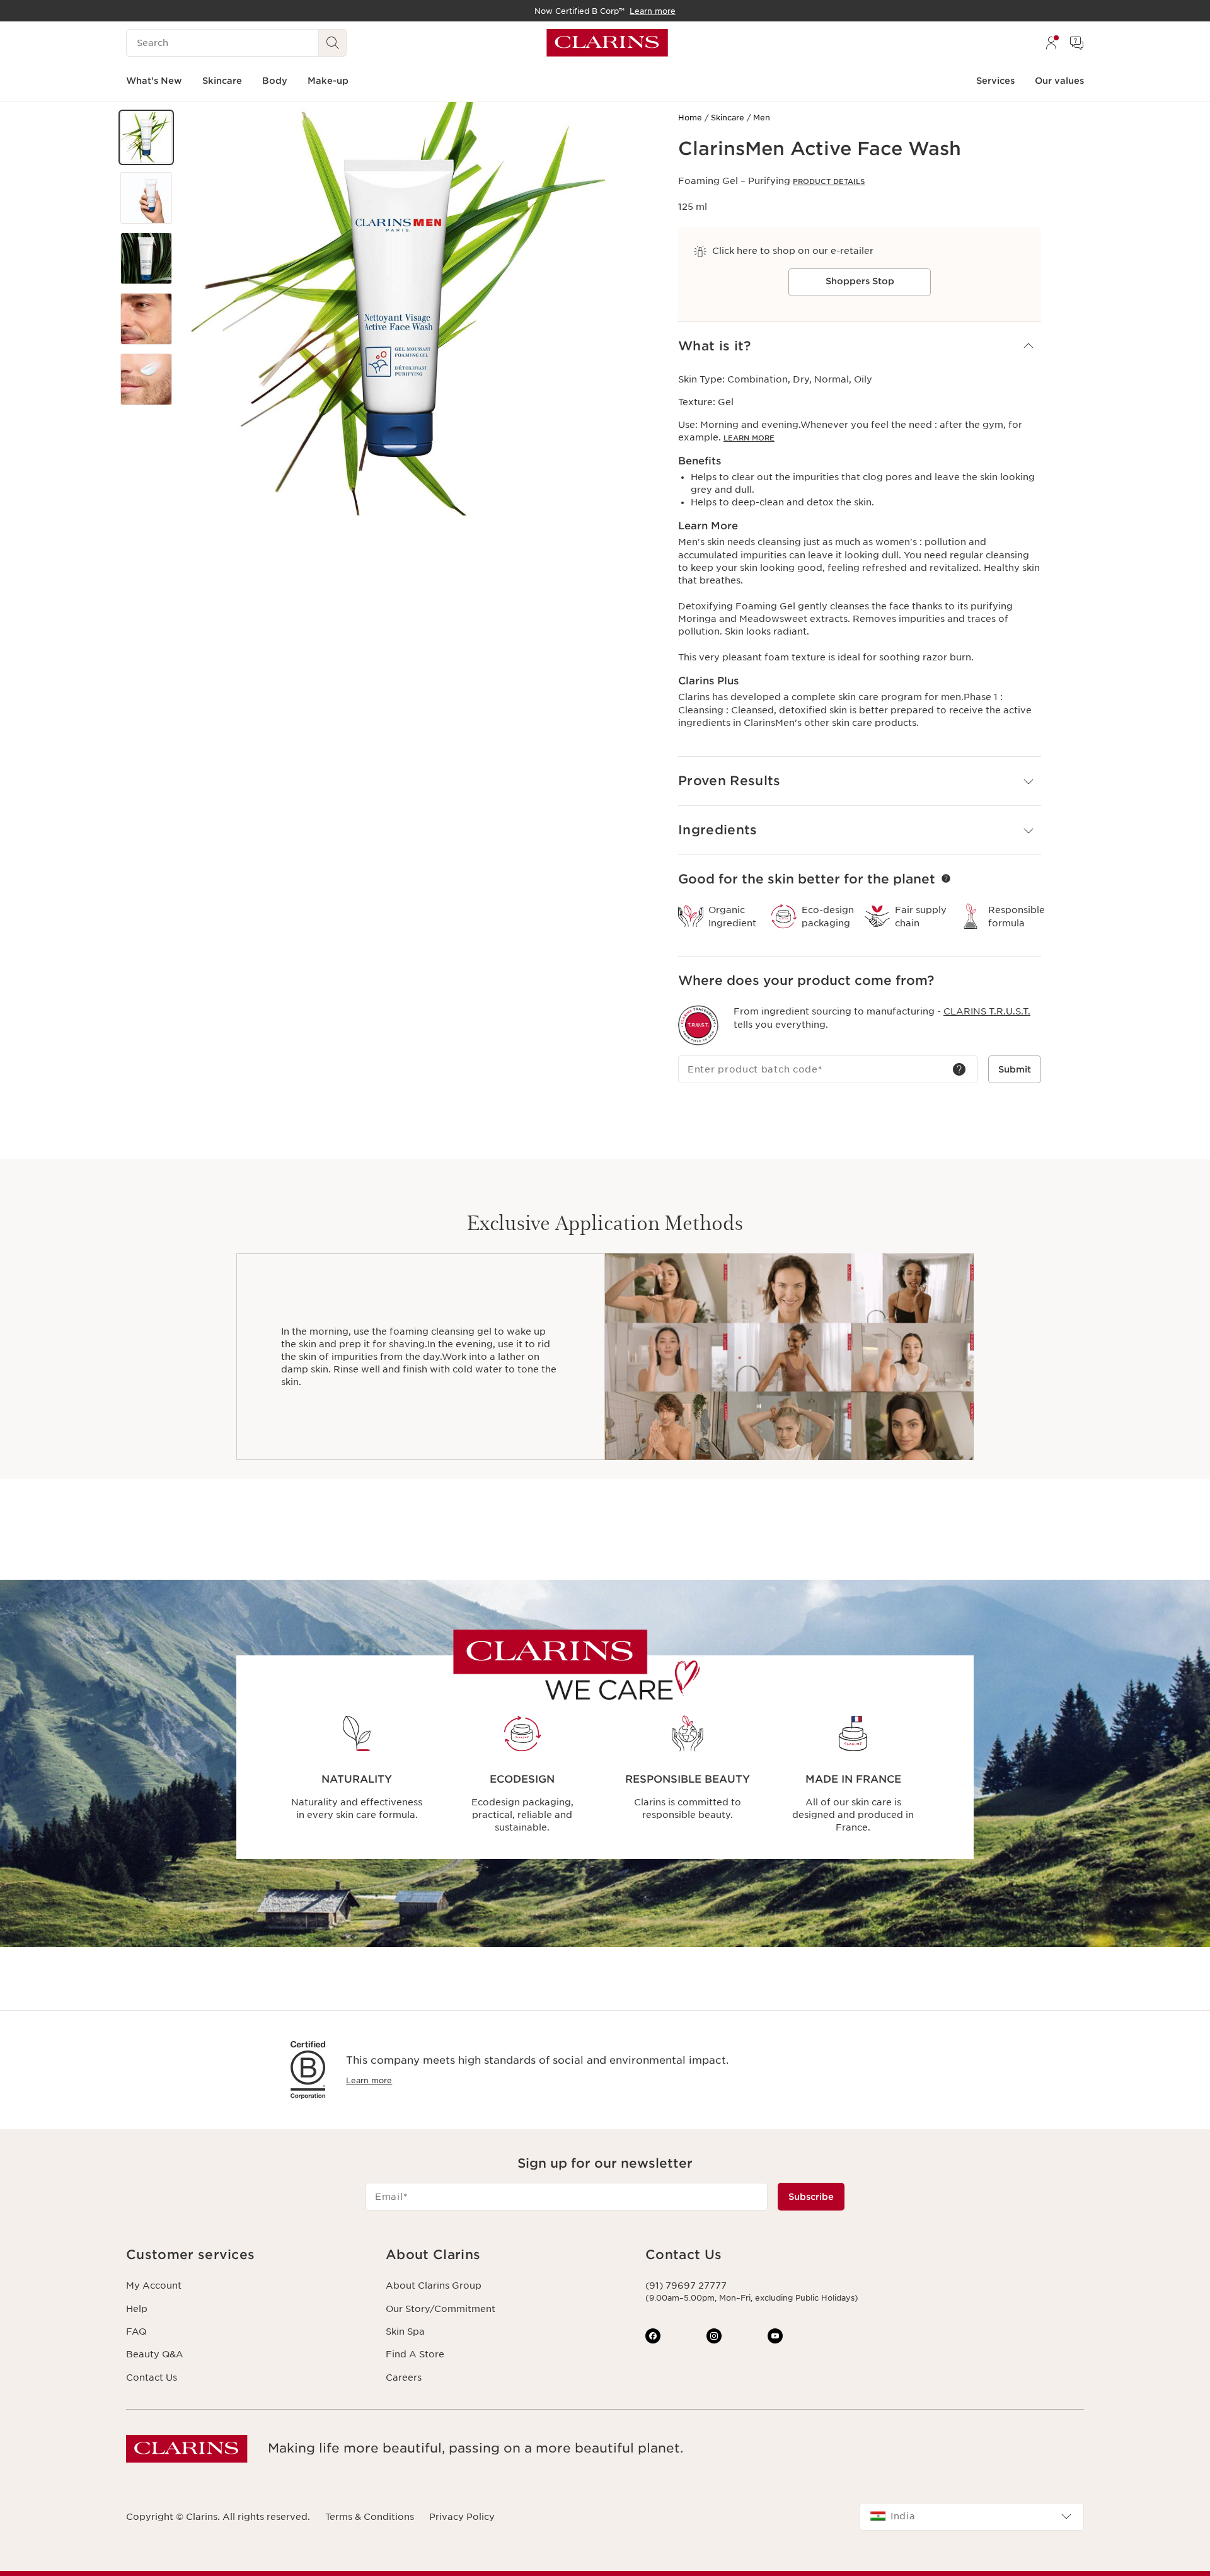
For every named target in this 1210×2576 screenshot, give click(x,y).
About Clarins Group (434, 2286)
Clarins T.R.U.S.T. (987, 1011)
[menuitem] (1051, 43)
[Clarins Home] (607, 43)
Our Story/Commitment (441, 2309)
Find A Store (415, 2354)
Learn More (749, 438)
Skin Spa (405, 2332)
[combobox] (972, 2517)
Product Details (829, 181)
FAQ (136, 2332)
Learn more (369, 2080)
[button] (146, 137)
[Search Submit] (333, 43)
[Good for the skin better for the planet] (946, 878)
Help (137, 2309)
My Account (154, 2286)
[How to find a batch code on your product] (959, 1069)
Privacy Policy (462, 2517)
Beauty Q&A (155, 2354)
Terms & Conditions (370, 2517)
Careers (404, 2378)
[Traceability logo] (698, 1025)
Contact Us (152, 2378)
